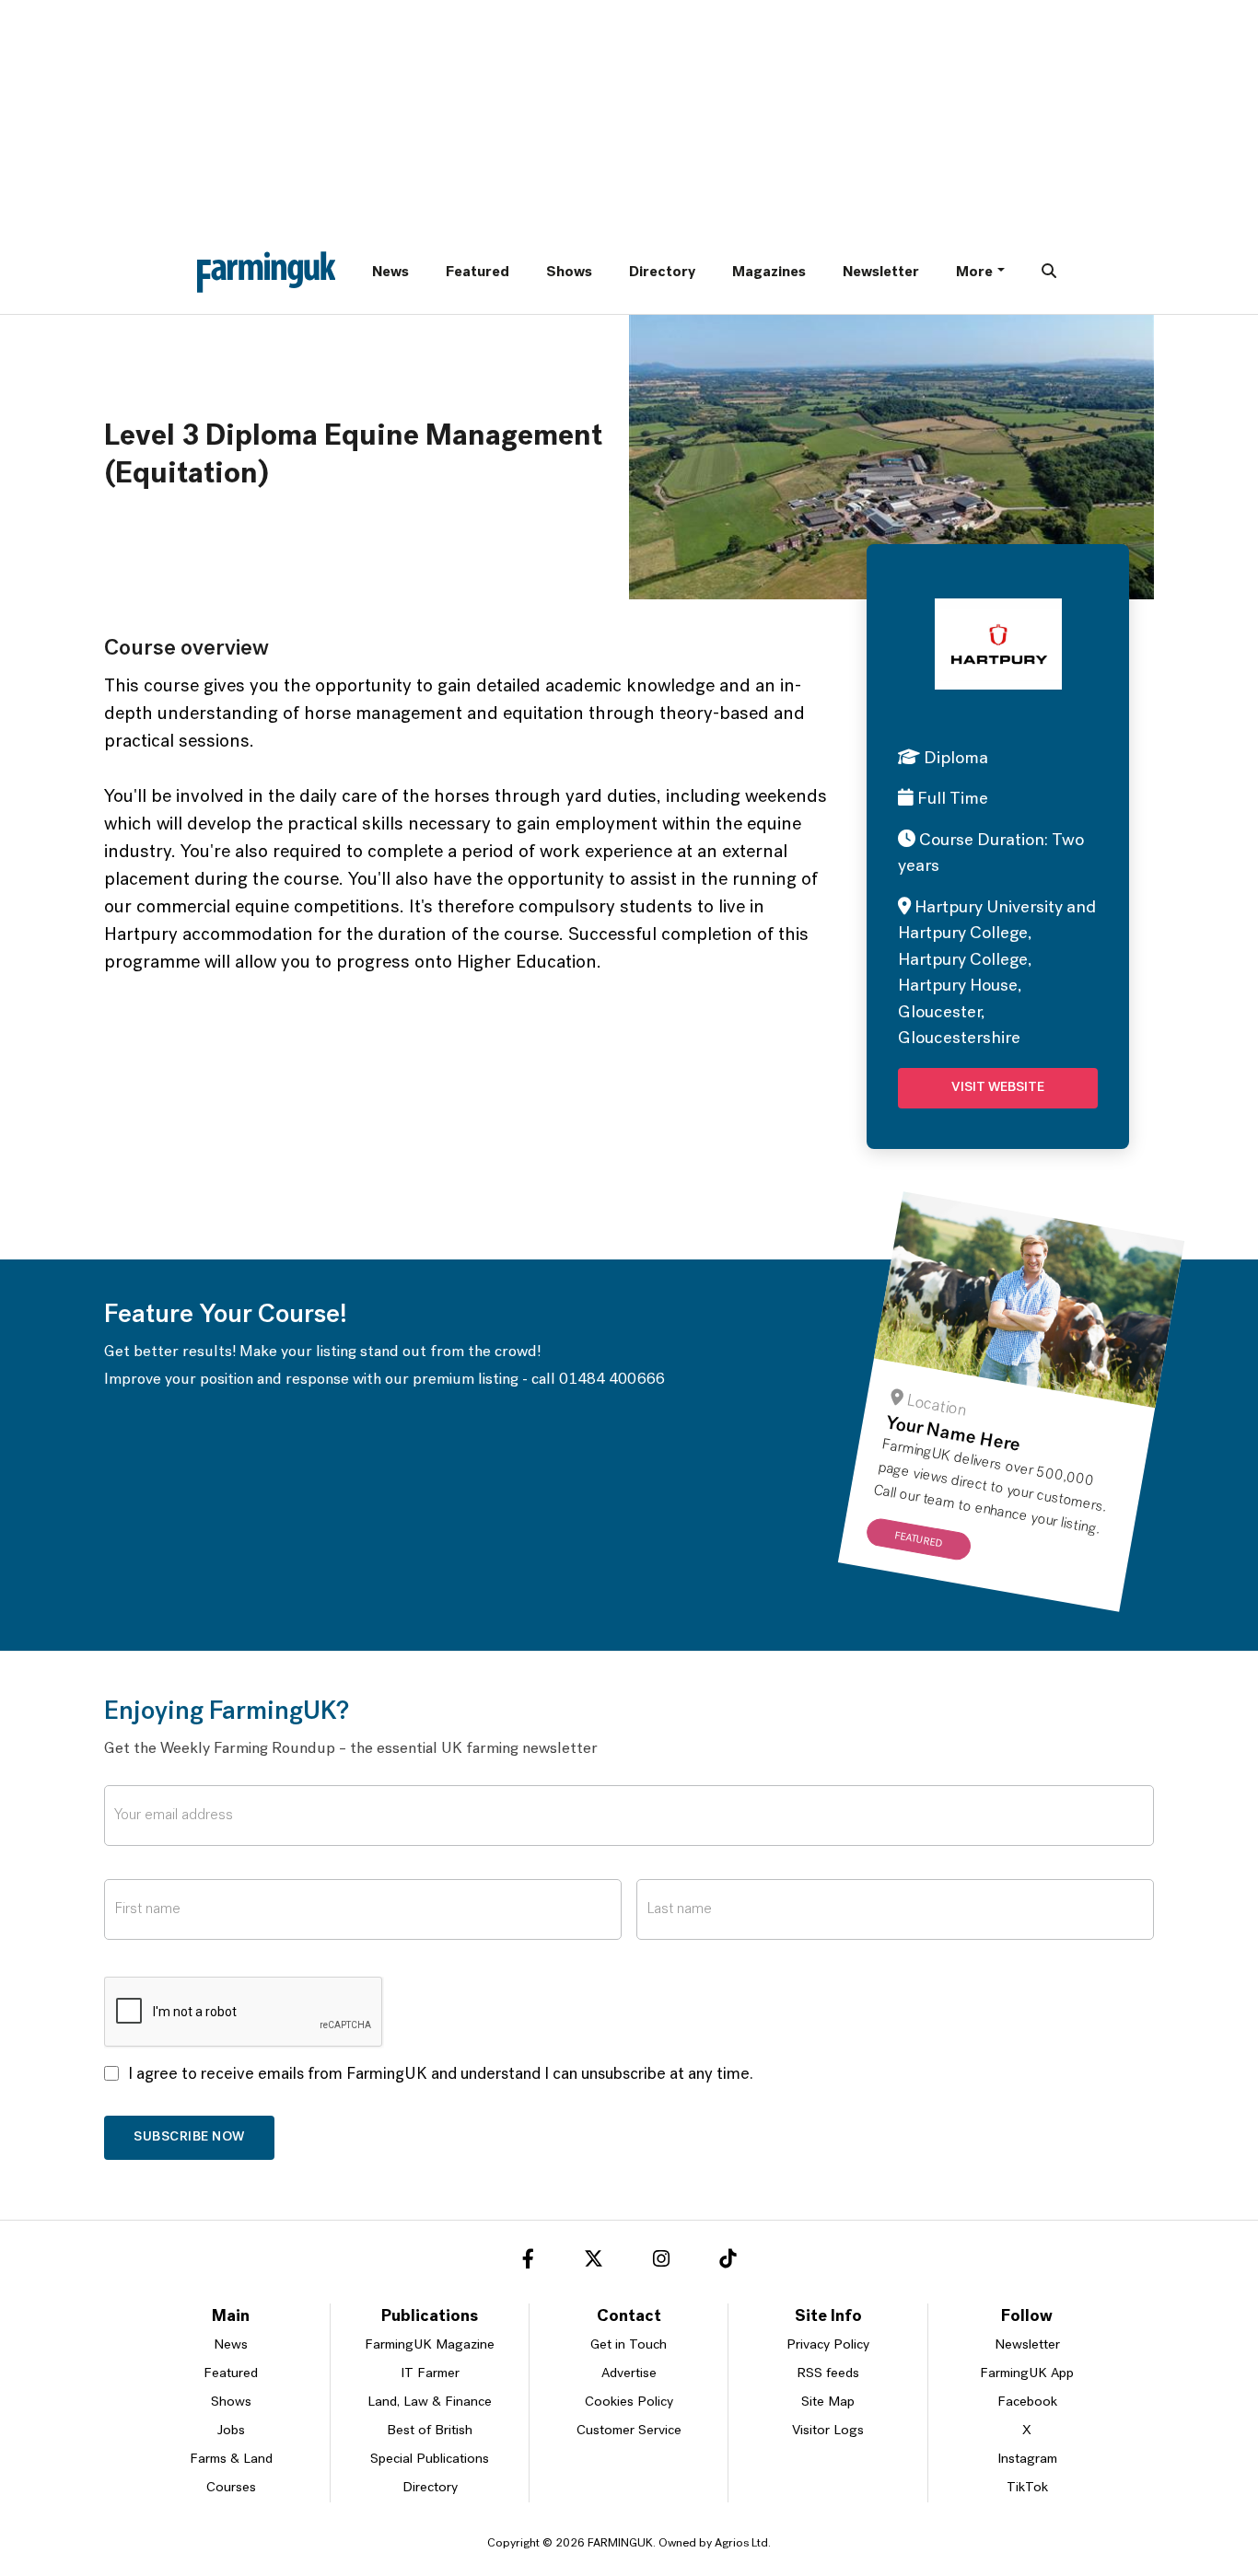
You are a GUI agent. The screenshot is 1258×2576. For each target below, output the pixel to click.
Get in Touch (629, 2345)
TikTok (1027, 2488)
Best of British (430, 2431)
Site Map (828, 2402)
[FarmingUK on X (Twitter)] (594, 2262)
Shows (569, 273)
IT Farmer (430, 2374)
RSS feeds (828, 2374)
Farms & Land (231, 2460)
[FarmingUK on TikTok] (728, 2262)
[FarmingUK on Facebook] (528, 2262)
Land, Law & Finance (430, 2402)
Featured (478, 273)
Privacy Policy (828, 2345)
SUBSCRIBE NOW (189, 2137)
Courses (231, 2488)
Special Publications (430, 2460)
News (390, 273)
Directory (662, 273)
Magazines (769, 273)
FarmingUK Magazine (430, 2345)
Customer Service (629, 2431)
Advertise (629, 2374)
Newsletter (881, 273)
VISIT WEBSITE (998, 1088)
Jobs (231, 2431)
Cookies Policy (629, 2402)
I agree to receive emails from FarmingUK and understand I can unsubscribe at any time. (441, 2075)
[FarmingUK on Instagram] (661, 2262)
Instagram (1027, 2460)
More (974, 273)
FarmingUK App (1027, 2374)
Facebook (1027, 2402)
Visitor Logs (828, 2431)
